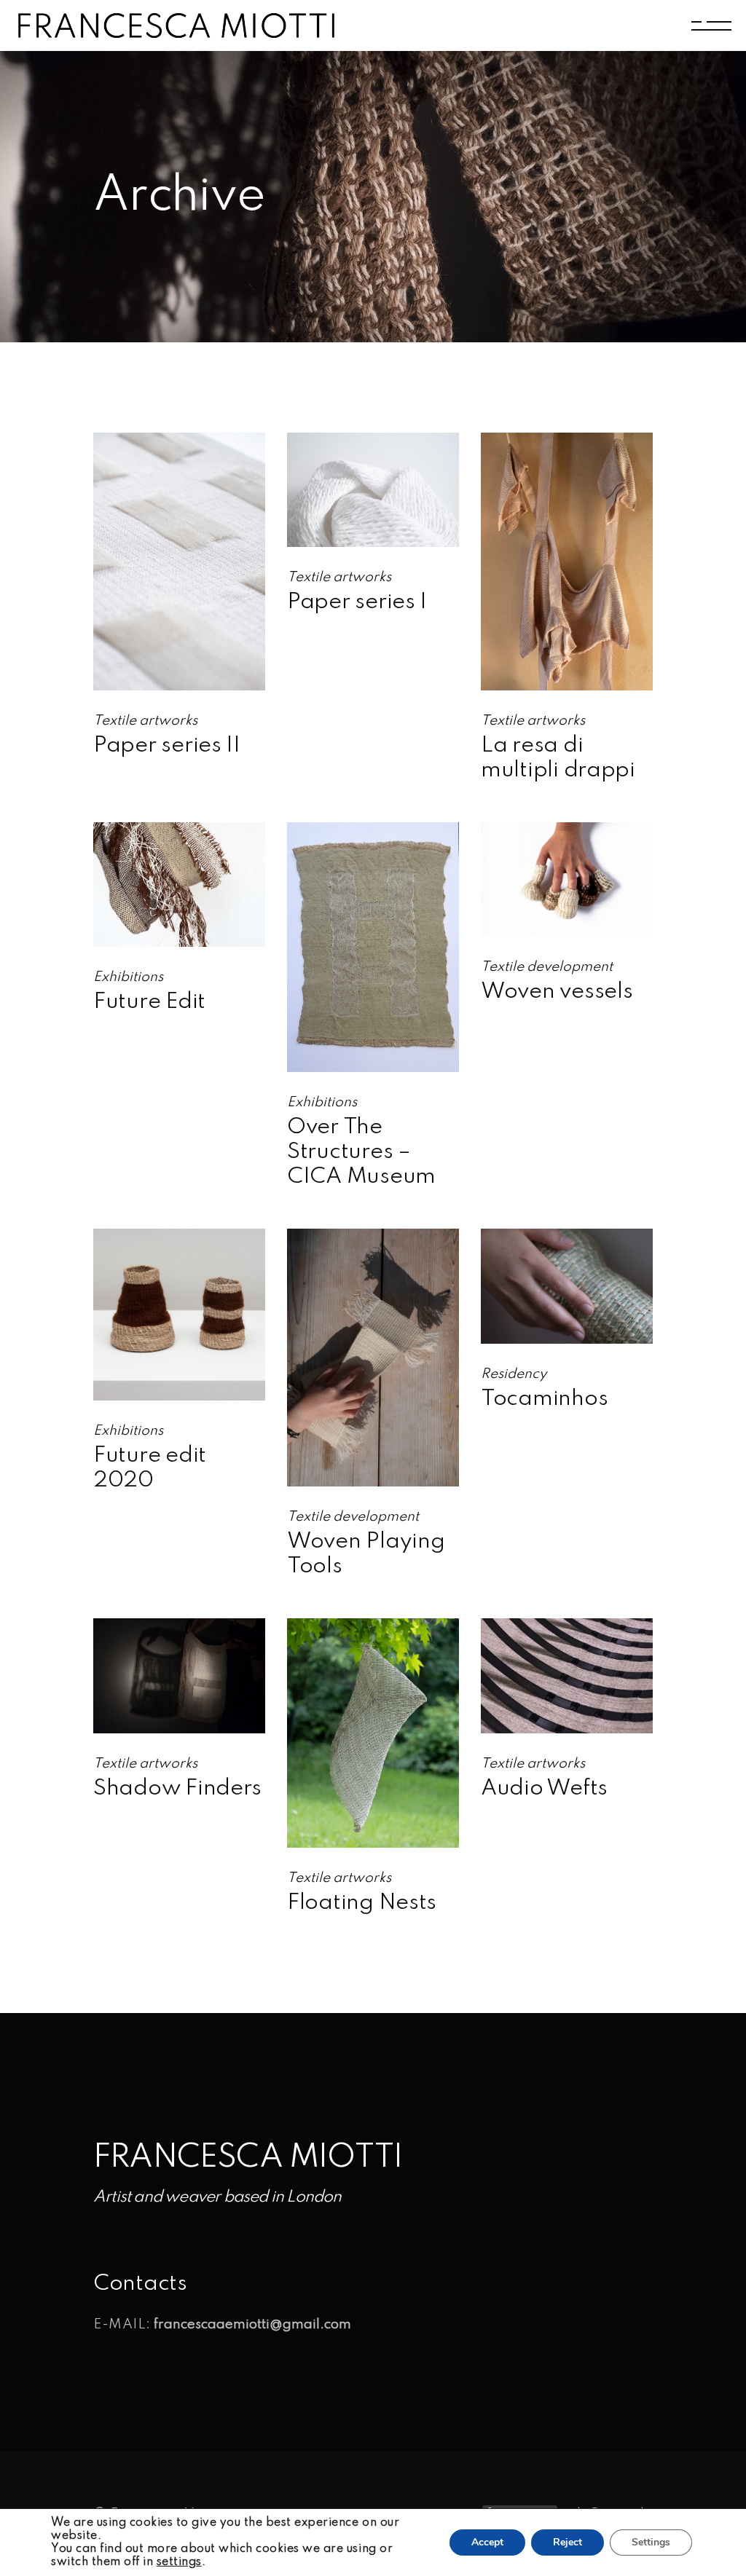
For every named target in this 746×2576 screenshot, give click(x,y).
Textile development (547, 967)
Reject (568, 2542)
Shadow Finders (177, 1789)
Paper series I (357, 602)
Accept (487, 2542)
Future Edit (149, 1002)
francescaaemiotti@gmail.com (252, 2324)
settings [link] (179, 2562)
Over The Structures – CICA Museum (361, 1152)
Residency (514, 1374)
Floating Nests (362, 1903)
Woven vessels (557, 992)
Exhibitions (128, 977)
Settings (651, 2542)
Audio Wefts (544, 1789)
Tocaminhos (544, 1399)
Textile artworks (145, 721)
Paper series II (167, 746)
